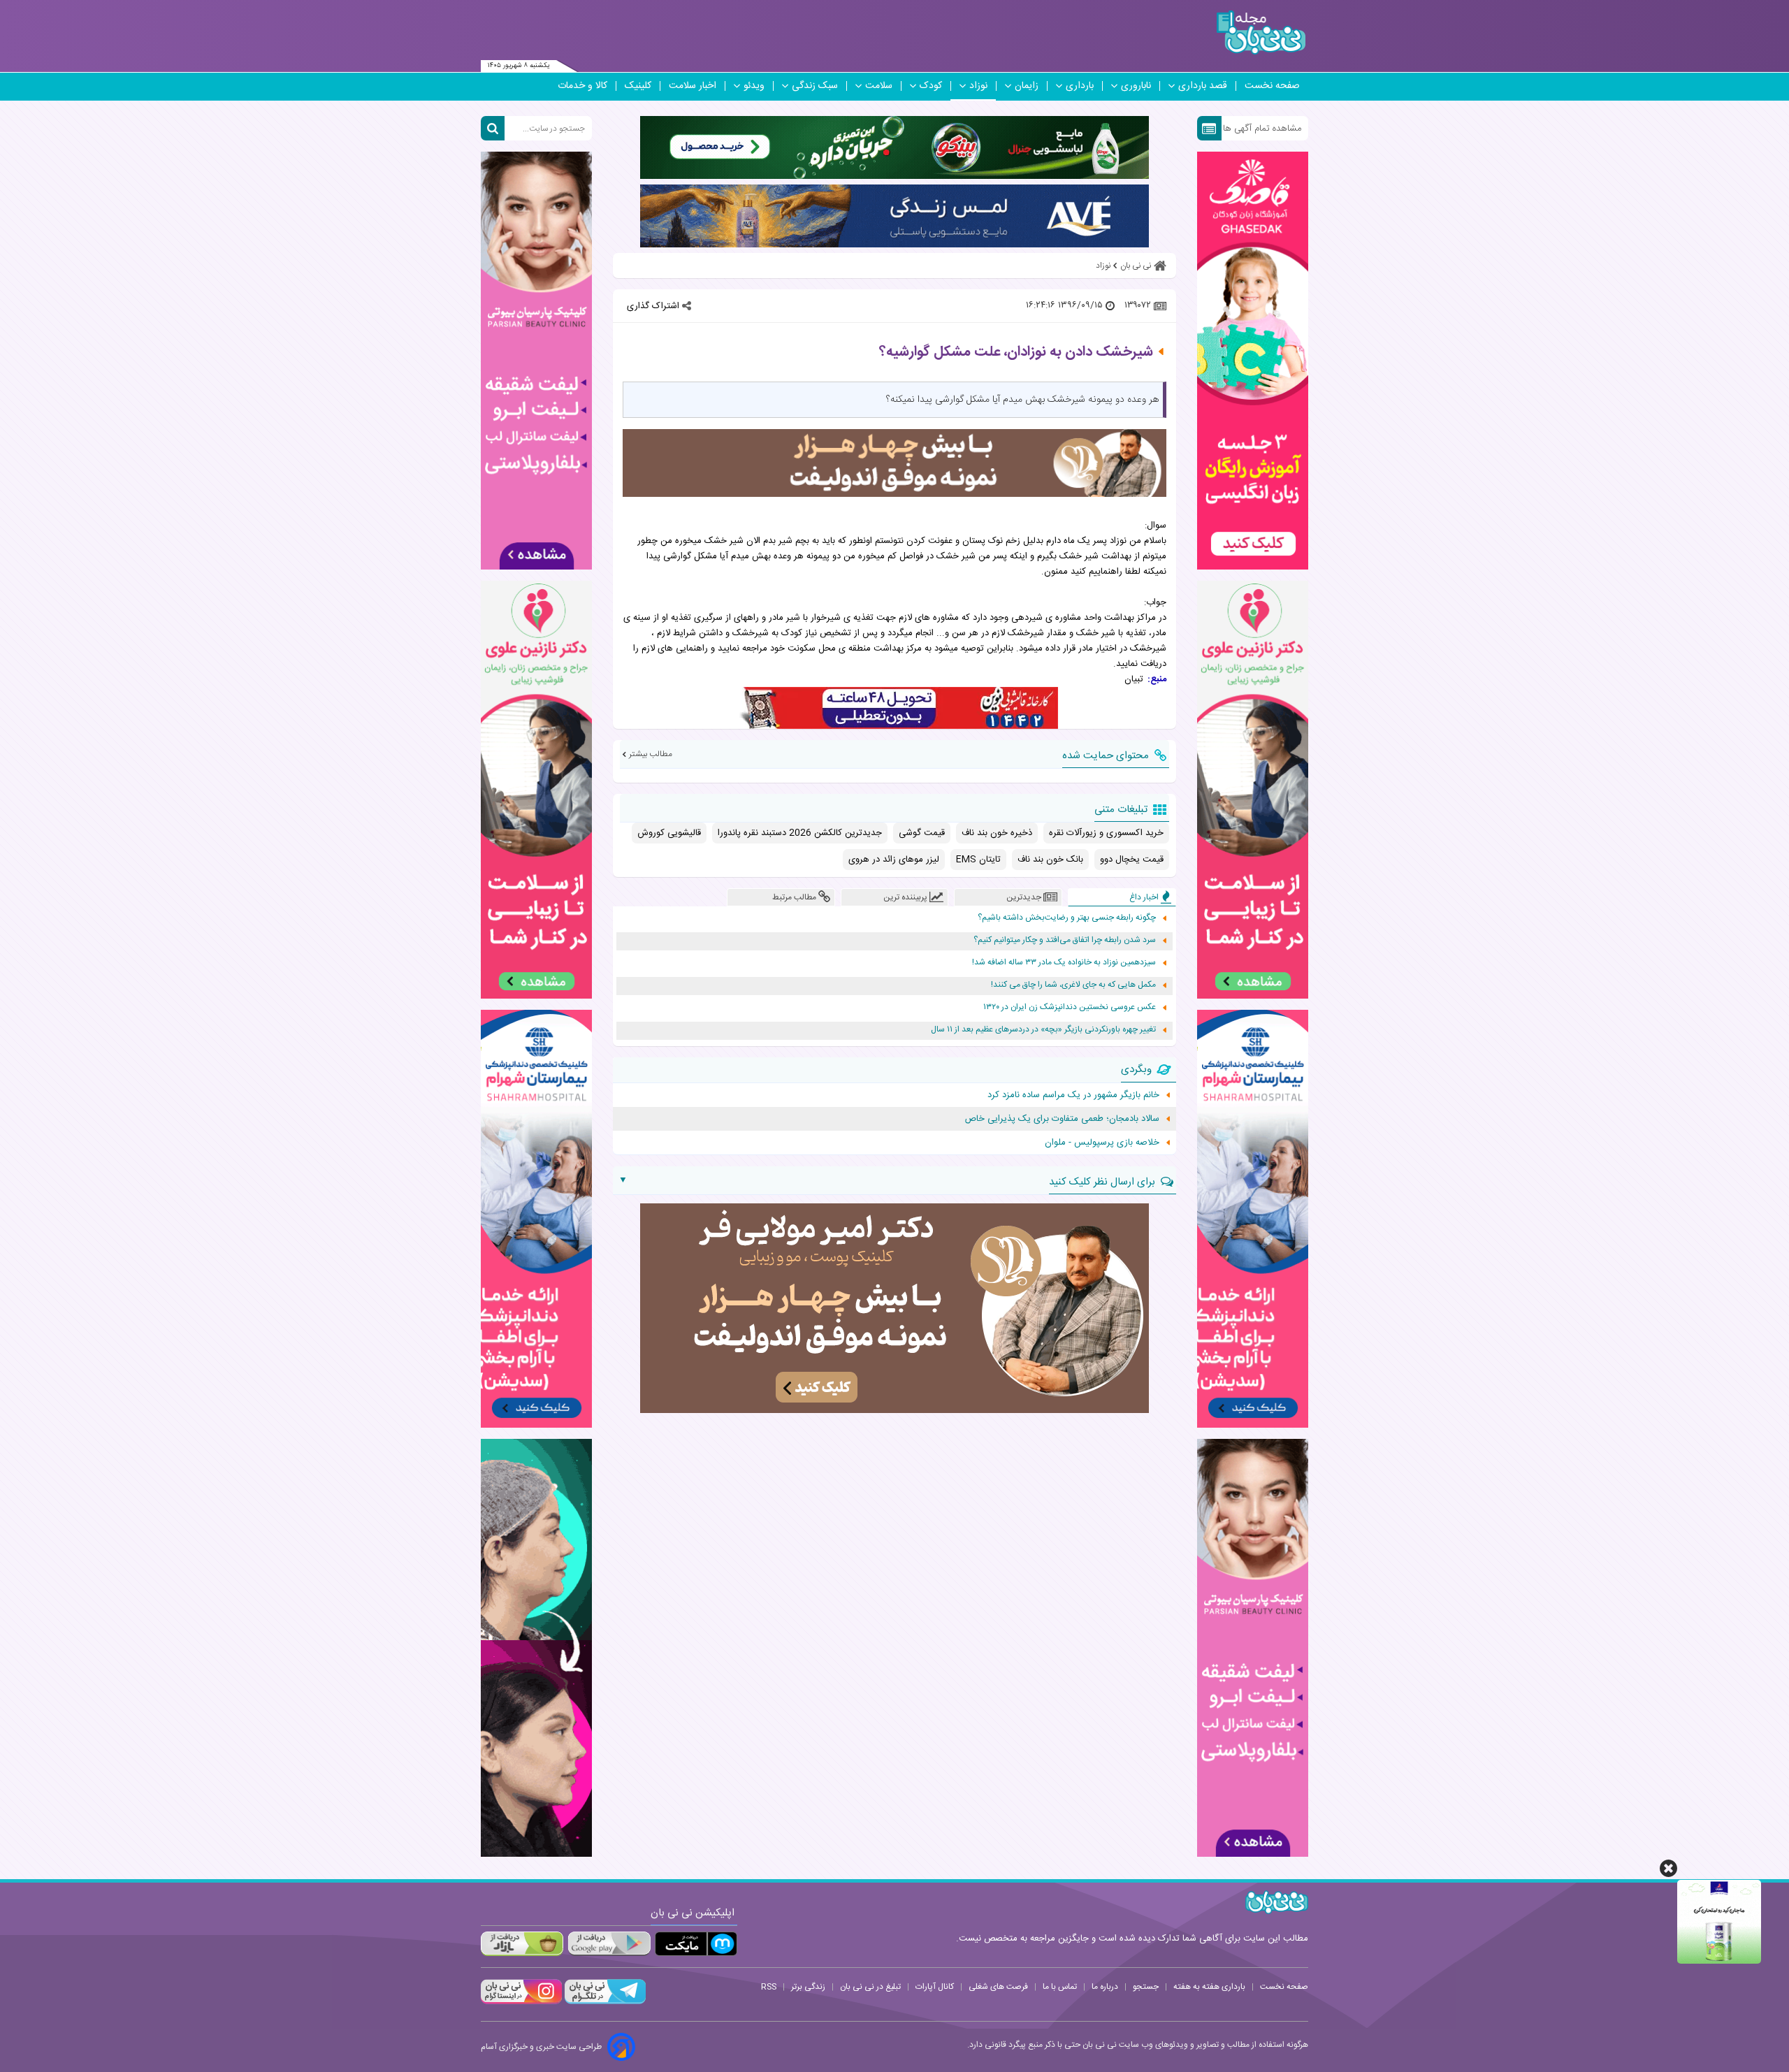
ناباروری (1136, 86)
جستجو (1146, 1987)
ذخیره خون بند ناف (997, 833)
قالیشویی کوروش (669, 833)
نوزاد (978, 86)
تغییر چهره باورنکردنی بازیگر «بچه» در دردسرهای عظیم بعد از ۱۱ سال (1043, 1030)
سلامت (879, 86)
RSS (769, 1987)
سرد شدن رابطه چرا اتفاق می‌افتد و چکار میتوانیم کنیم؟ (1065, 940)
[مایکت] (696, 1944)
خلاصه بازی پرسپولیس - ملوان (1102, 1143)
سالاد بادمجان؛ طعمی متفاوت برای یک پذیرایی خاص (1062, 1119)
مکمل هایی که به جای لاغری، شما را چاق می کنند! (1073, 985)
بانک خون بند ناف (1050, 860)
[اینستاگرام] (521, 2002)
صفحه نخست (1272, 86)
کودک (931, 86)
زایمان (1027, 86)
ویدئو (754, 86)
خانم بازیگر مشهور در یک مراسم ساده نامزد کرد (1073, 1095)
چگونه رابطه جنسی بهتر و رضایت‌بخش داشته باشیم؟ (1067, 918)
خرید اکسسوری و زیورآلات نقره (1106, 833)
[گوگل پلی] (609, 1944)
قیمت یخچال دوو (1132, 860)
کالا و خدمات (582, 86)
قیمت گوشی (922, 833)
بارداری (1080, 86)
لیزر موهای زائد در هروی (894, 860)
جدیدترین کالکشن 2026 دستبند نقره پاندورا (800, 833)
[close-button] (1668, 1868)
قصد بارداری (1203, 86)
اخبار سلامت (693, 86)
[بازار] (522, 1944)
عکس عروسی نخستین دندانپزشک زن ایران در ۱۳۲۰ (1070, 1007)
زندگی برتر (808, 1987)
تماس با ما (1060, 1987)
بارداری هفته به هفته (1209, 1987)
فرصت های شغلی (998, 1987)
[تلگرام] (604, 2002)
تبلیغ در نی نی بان (870, 1987)
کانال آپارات (935, 1987)
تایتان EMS (978, 860)
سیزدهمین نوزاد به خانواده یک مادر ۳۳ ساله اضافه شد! (1064, 963)
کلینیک (638, 86)
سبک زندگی (815, 86)
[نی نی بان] (1261, 32)
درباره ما (1105, 1987)
